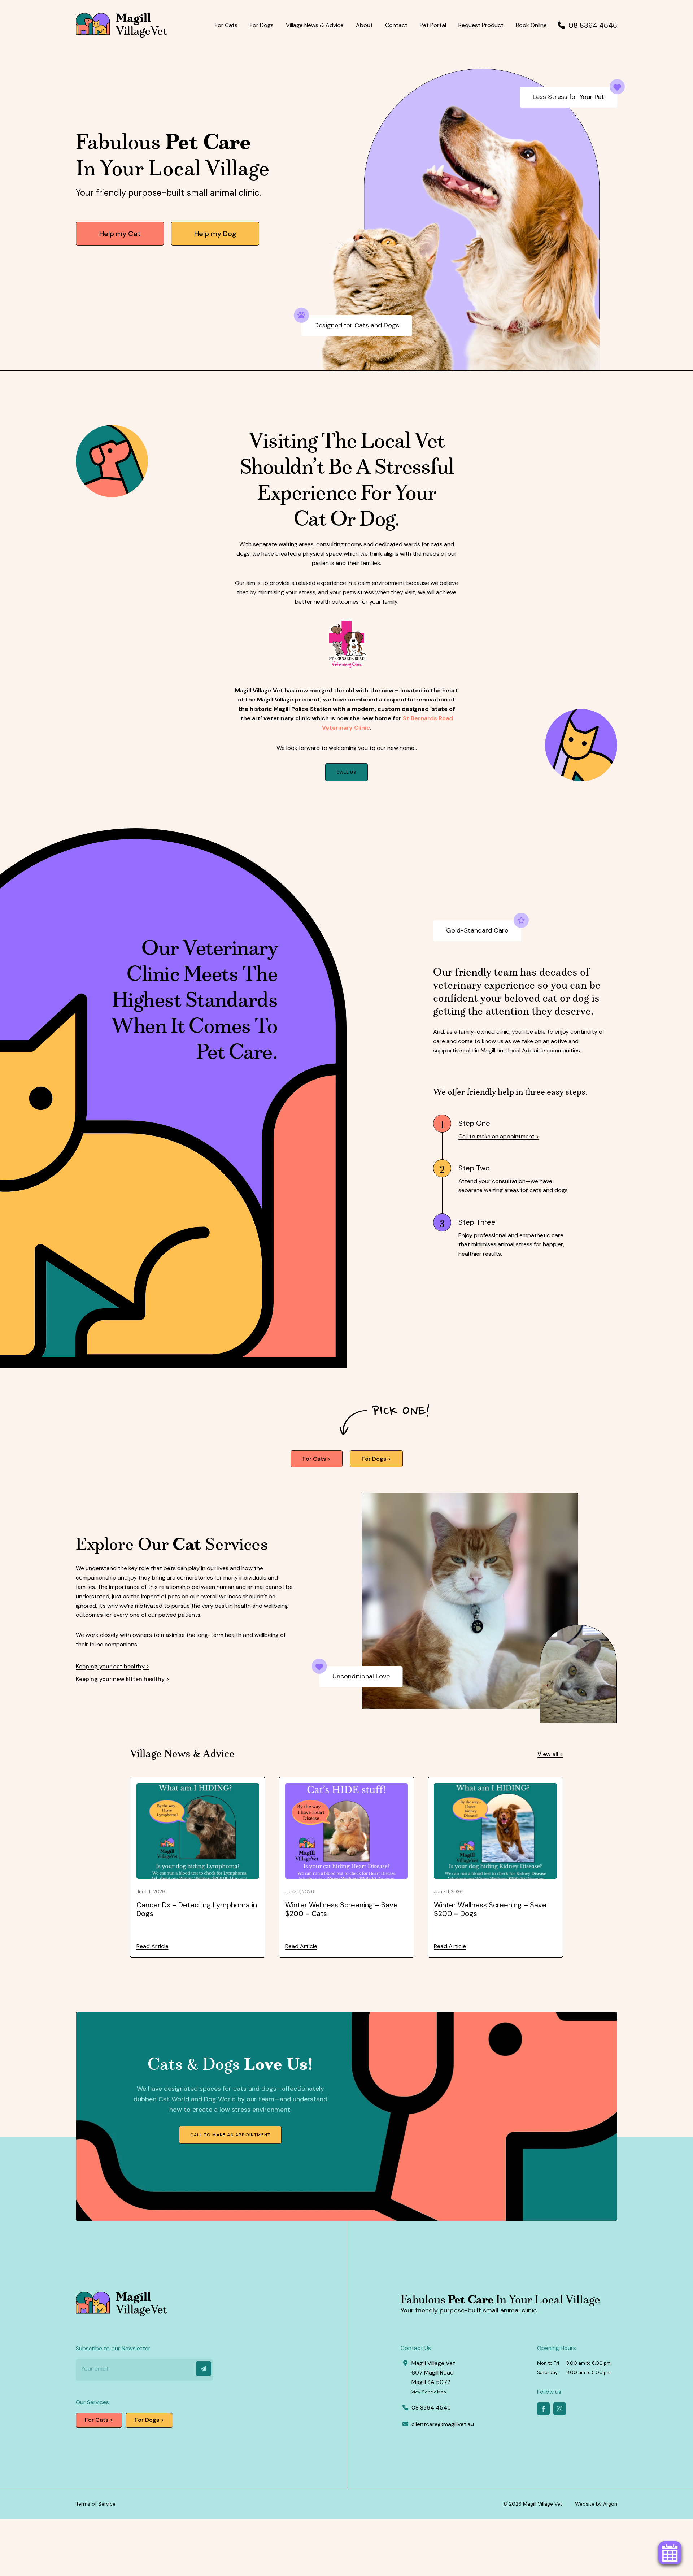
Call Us (346, 772)
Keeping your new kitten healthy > (123, 1679)
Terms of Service (96, 2504)
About (364, 25)
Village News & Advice (315, 25)
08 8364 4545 (593, 25)
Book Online (531, 25)
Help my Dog (215, 234)
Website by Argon (596, 2504)
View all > (550, 1754)
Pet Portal (433, 25)
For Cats (226, 25)
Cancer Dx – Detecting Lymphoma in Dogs (197, 1909)
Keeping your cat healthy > (113, 1666)
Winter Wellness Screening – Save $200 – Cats (341, 1909)
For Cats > (317, 1459)
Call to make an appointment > (499, 1136)
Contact (396, 25)
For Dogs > (376, 1459)
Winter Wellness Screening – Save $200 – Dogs (490, 1909)
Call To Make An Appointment (230, 2135)
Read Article (152, 1946)
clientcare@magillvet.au (443, 2424)
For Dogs (262, 25)
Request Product (481, 25)
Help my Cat (120, 234)
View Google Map (429, 2392)
